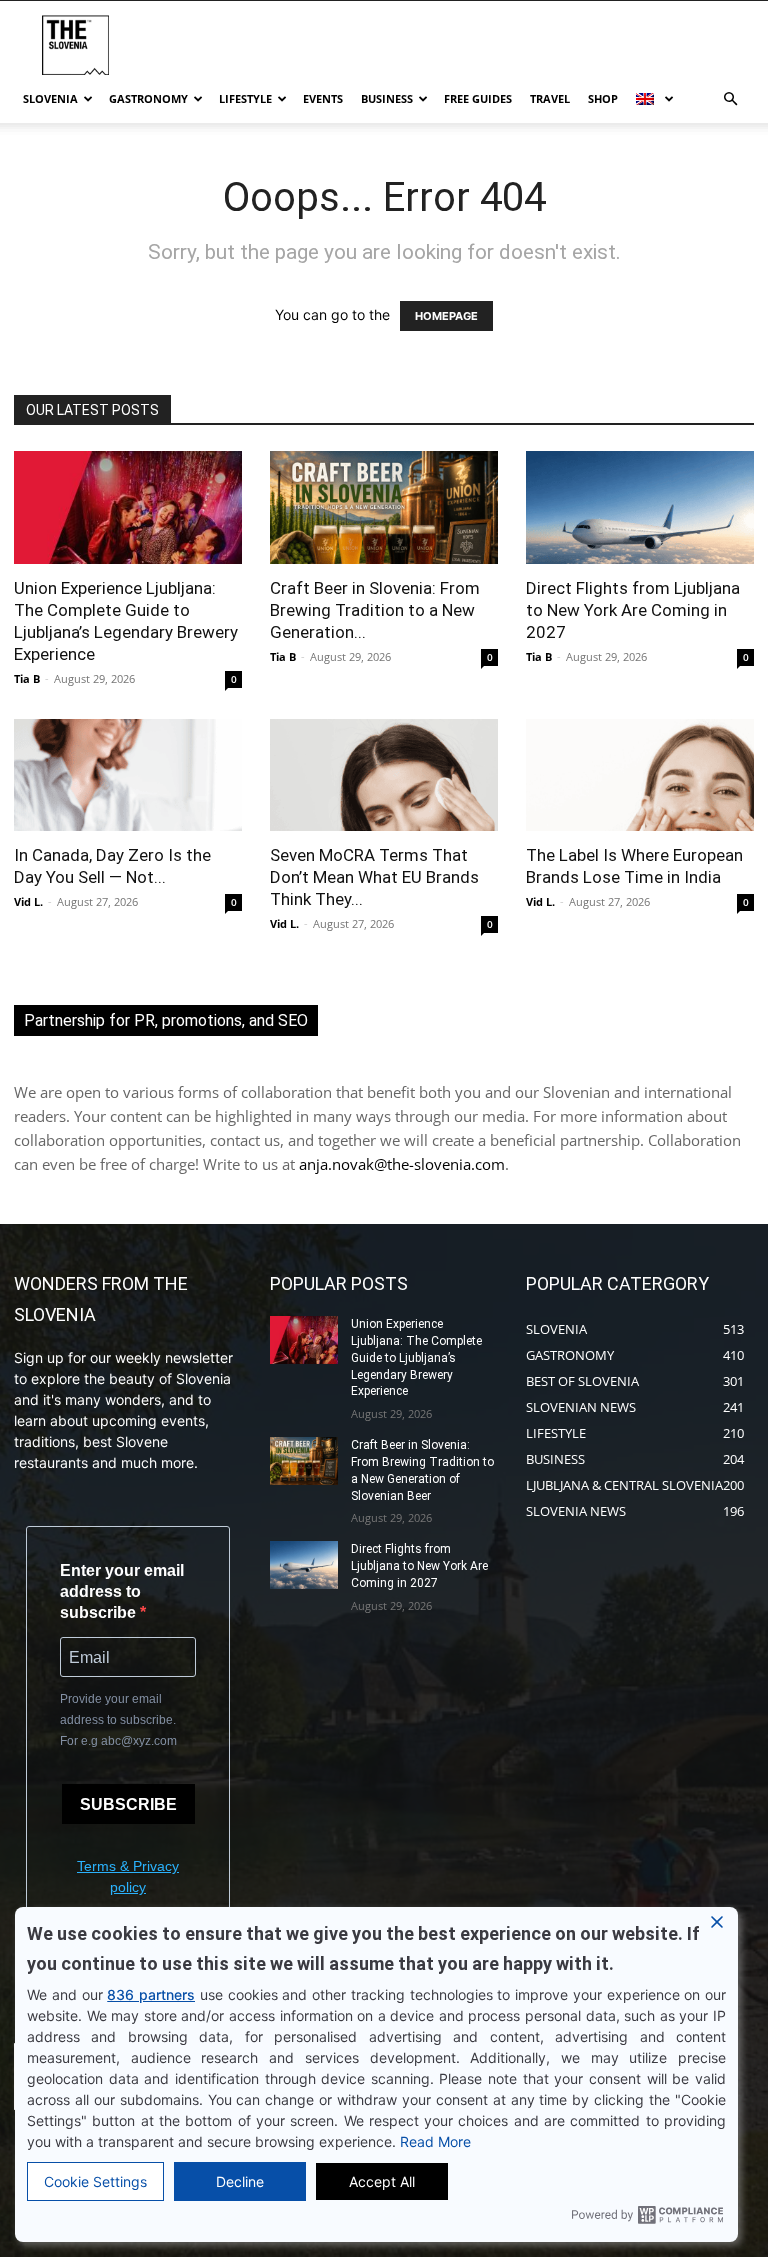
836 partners (151, 1994)
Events (323, 98)
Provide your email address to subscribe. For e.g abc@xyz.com (118, 1720)
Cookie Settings (95, 2181)
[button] (730, 99)
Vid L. (28, 901)
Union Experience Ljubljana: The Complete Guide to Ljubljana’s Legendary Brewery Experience (416, 1357)
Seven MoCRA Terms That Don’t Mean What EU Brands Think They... (374, 877)
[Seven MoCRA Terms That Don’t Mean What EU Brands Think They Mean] (384, 775)
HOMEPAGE (446, 316)
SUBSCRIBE (128, 1804)
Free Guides (478, 98)
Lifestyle (245, 98)
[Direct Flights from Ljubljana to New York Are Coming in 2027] (640, 507)
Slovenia (50, 98)
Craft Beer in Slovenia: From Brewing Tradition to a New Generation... (375, 610)
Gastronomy (148, 98)
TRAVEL (550, 98)
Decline (240, 2181)
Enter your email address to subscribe (122, 1591)
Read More (435, 2141)
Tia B (27, 678)
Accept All (382, 2181)
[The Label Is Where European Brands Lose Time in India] (640, 775)
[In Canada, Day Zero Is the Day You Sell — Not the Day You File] (128, 775)
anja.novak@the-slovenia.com (402, 1164)
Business (387, 98)
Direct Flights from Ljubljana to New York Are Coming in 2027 (633, 610)
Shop (603, 98)
